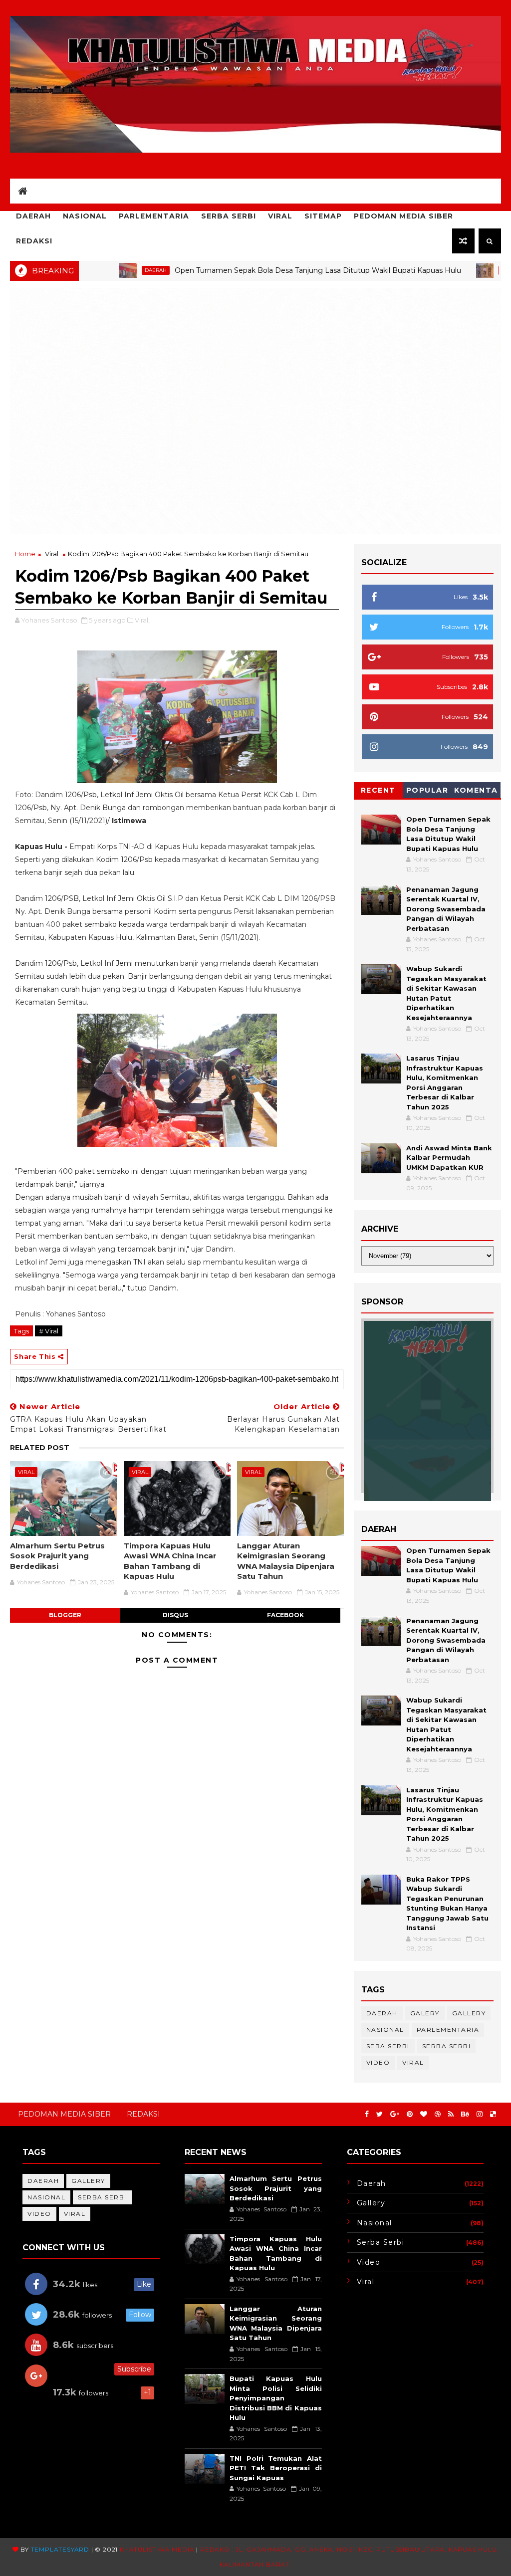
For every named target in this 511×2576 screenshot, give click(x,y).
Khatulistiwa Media (157, 2549)
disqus (175, 1615)
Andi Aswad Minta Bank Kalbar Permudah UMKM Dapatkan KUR (449, 1158)
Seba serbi (388, 2046)
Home (25, 554)
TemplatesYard (60, 2549)
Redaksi (34, 241)
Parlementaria (154, 216)
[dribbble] (438, 2114)
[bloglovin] (424, 2114)
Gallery (469, 2013)
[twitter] (380, 2114)
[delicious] (493, 2114)
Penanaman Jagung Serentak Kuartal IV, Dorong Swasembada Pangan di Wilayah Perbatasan (446, 909)
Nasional (85, 216)
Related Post (40, 1448)
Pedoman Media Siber (403, 216)
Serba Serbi (229, 216)
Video (378, 2062)
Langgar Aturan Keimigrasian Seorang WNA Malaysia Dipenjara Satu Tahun (286, 1561)
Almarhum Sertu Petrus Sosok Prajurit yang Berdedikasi (57, 1556)
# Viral (49, 1331)
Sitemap (323, 216)
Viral (280, 216)
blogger (65, 1615)
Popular (427, 790)
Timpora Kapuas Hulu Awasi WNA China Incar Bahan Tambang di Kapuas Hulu (170, 1561)
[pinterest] (410, 2114)
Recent (378, 790)
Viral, (142, 620)
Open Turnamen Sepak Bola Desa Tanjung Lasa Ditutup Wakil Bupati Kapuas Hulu (256, 270)
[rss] (451, 2114)
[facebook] (367, 2114)
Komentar (476, 792)
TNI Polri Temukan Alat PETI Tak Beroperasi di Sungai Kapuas (276, 2468)
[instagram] (480, 2114)
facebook (285, 1615)
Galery (425, 2013)
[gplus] (395, 2114)
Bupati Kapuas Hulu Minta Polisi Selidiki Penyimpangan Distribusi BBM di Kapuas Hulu (276, 2398)
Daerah (33, 216)
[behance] (465, 2114)
